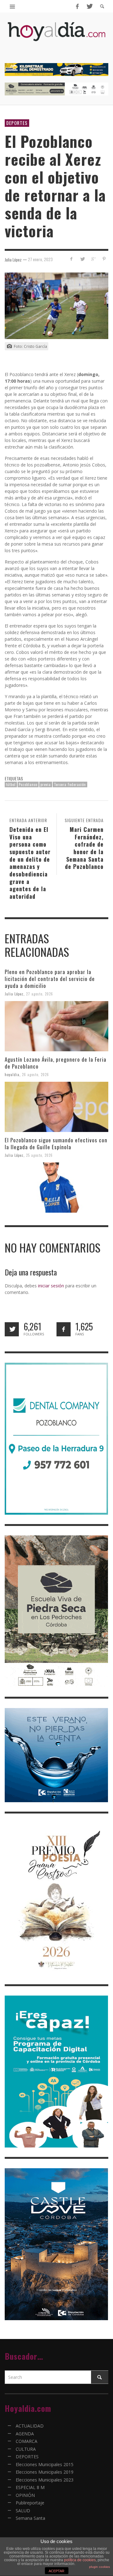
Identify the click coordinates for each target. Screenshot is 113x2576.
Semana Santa (30, 2518)
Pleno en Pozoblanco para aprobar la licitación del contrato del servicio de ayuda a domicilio (50, 979)
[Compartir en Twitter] (82, 259)
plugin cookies (100, 2567)
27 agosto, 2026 (40, 994)
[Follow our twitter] (12, 1329)
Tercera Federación (70, 784)
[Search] (13, 6)
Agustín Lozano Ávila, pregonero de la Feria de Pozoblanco (56, 1063)
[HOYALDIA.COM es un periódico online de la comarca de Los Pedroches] (56, 37)
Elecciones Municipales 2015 (45, 2464)
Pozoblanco (28, 784)
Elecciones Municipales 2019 (45, 2472)
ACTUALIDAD (30, 2426)
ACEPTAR (56, 2571)
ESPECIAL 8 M (30, 2487)
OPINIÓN (25, 2495)
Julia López (14, 994)
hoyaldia (12, 1075)
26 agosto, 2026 (35, 1075)
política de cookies (80, 2560)
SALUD (23, 2511)
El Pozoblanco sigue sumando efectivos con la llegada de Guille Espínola (56, 1143)
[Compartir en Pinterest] (104, 259)
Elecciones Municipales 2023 (45, 2480)
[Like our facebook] (64, 1329)
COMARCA (27, 2441)
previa (46, 784)
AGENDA (25, 2434)
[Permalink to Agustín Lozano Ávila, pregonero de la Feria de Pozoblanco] (56, 1107)
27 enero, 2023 (40, 259)
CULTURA (26, 2449)
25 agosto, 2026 (39, 1155)
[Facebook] (77, 6)
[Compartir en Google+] (93, 259)
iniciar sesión (51, 1286)
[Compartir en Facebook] (71, 259)
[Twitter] (89, 6)
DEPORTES (17, 123)
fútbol (11, 784)
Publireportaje (30, 2503)
